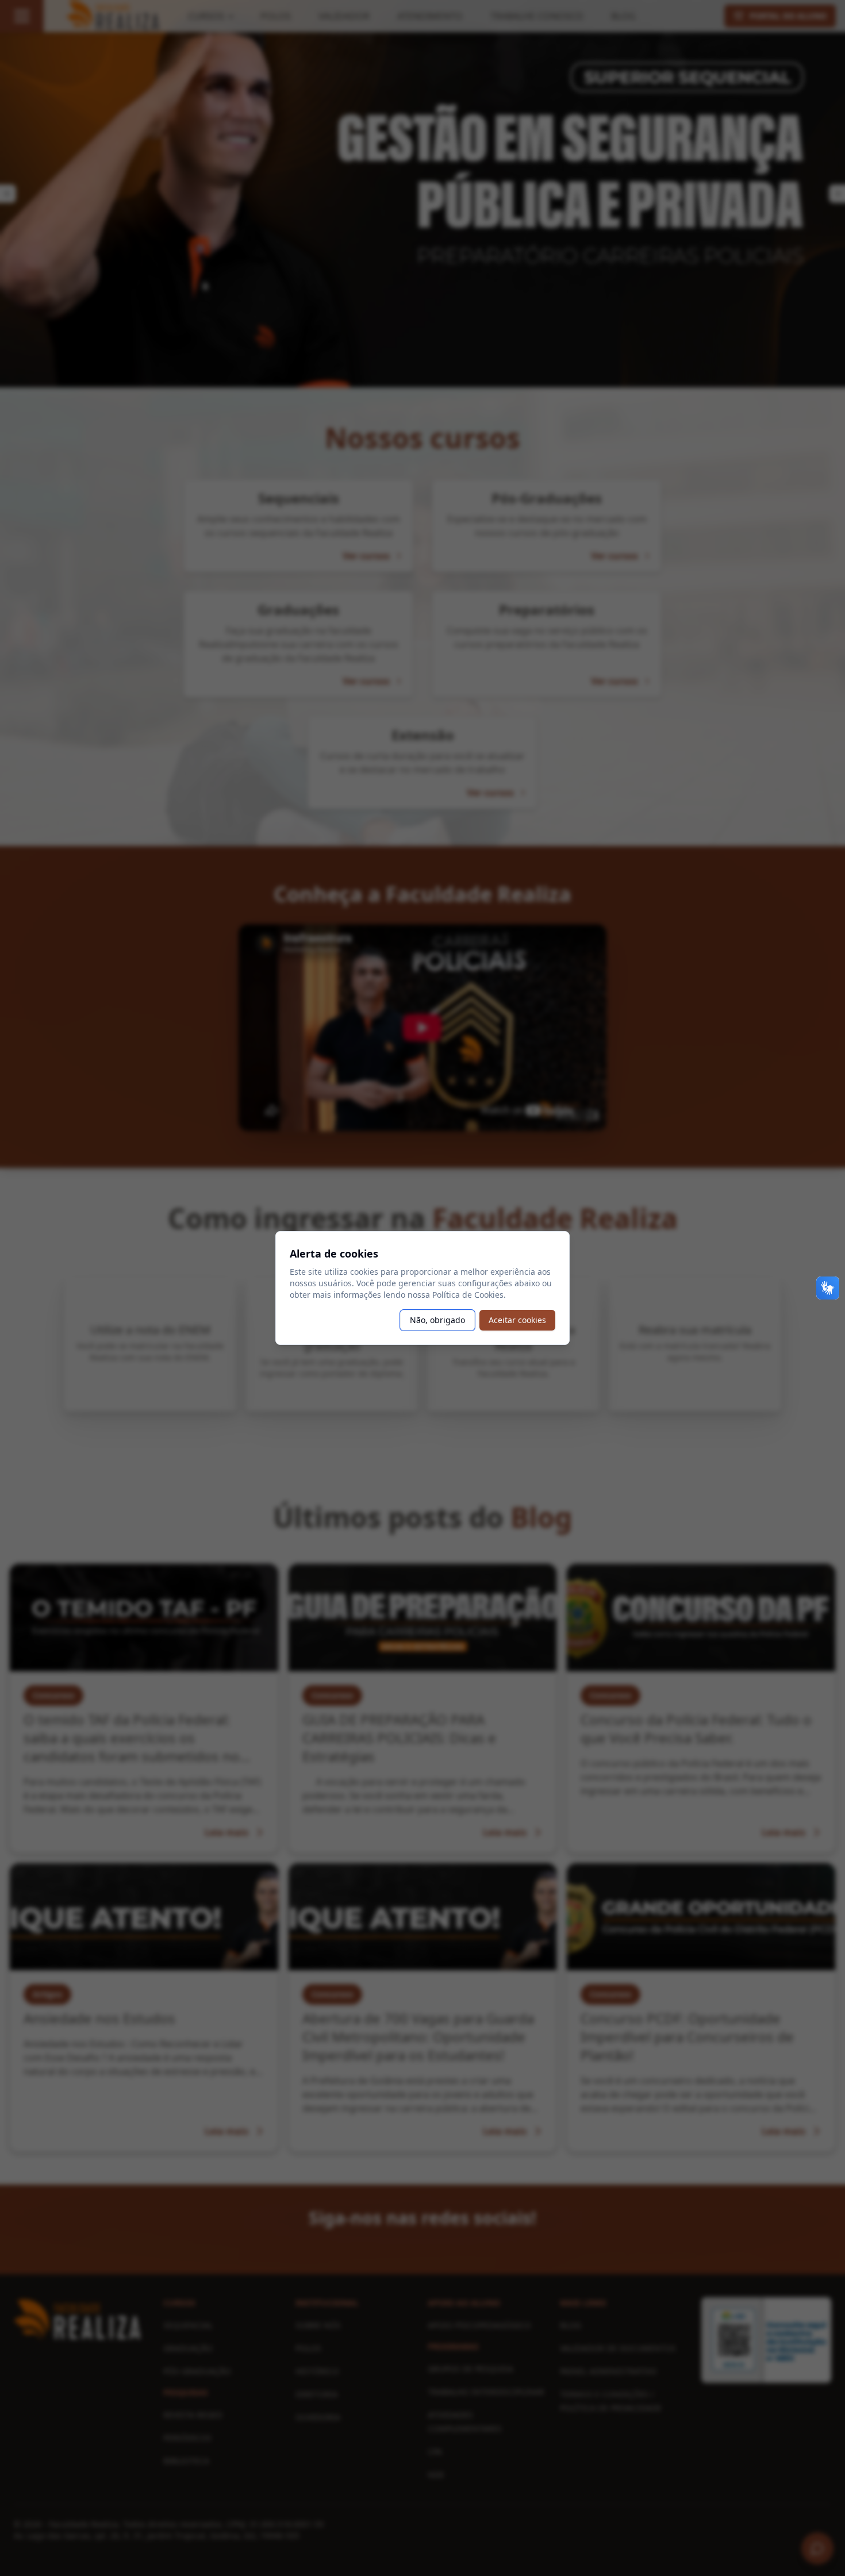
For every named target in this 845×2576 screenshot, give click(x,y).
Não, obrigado (437, 1320)
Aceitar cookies (517, 1320)
